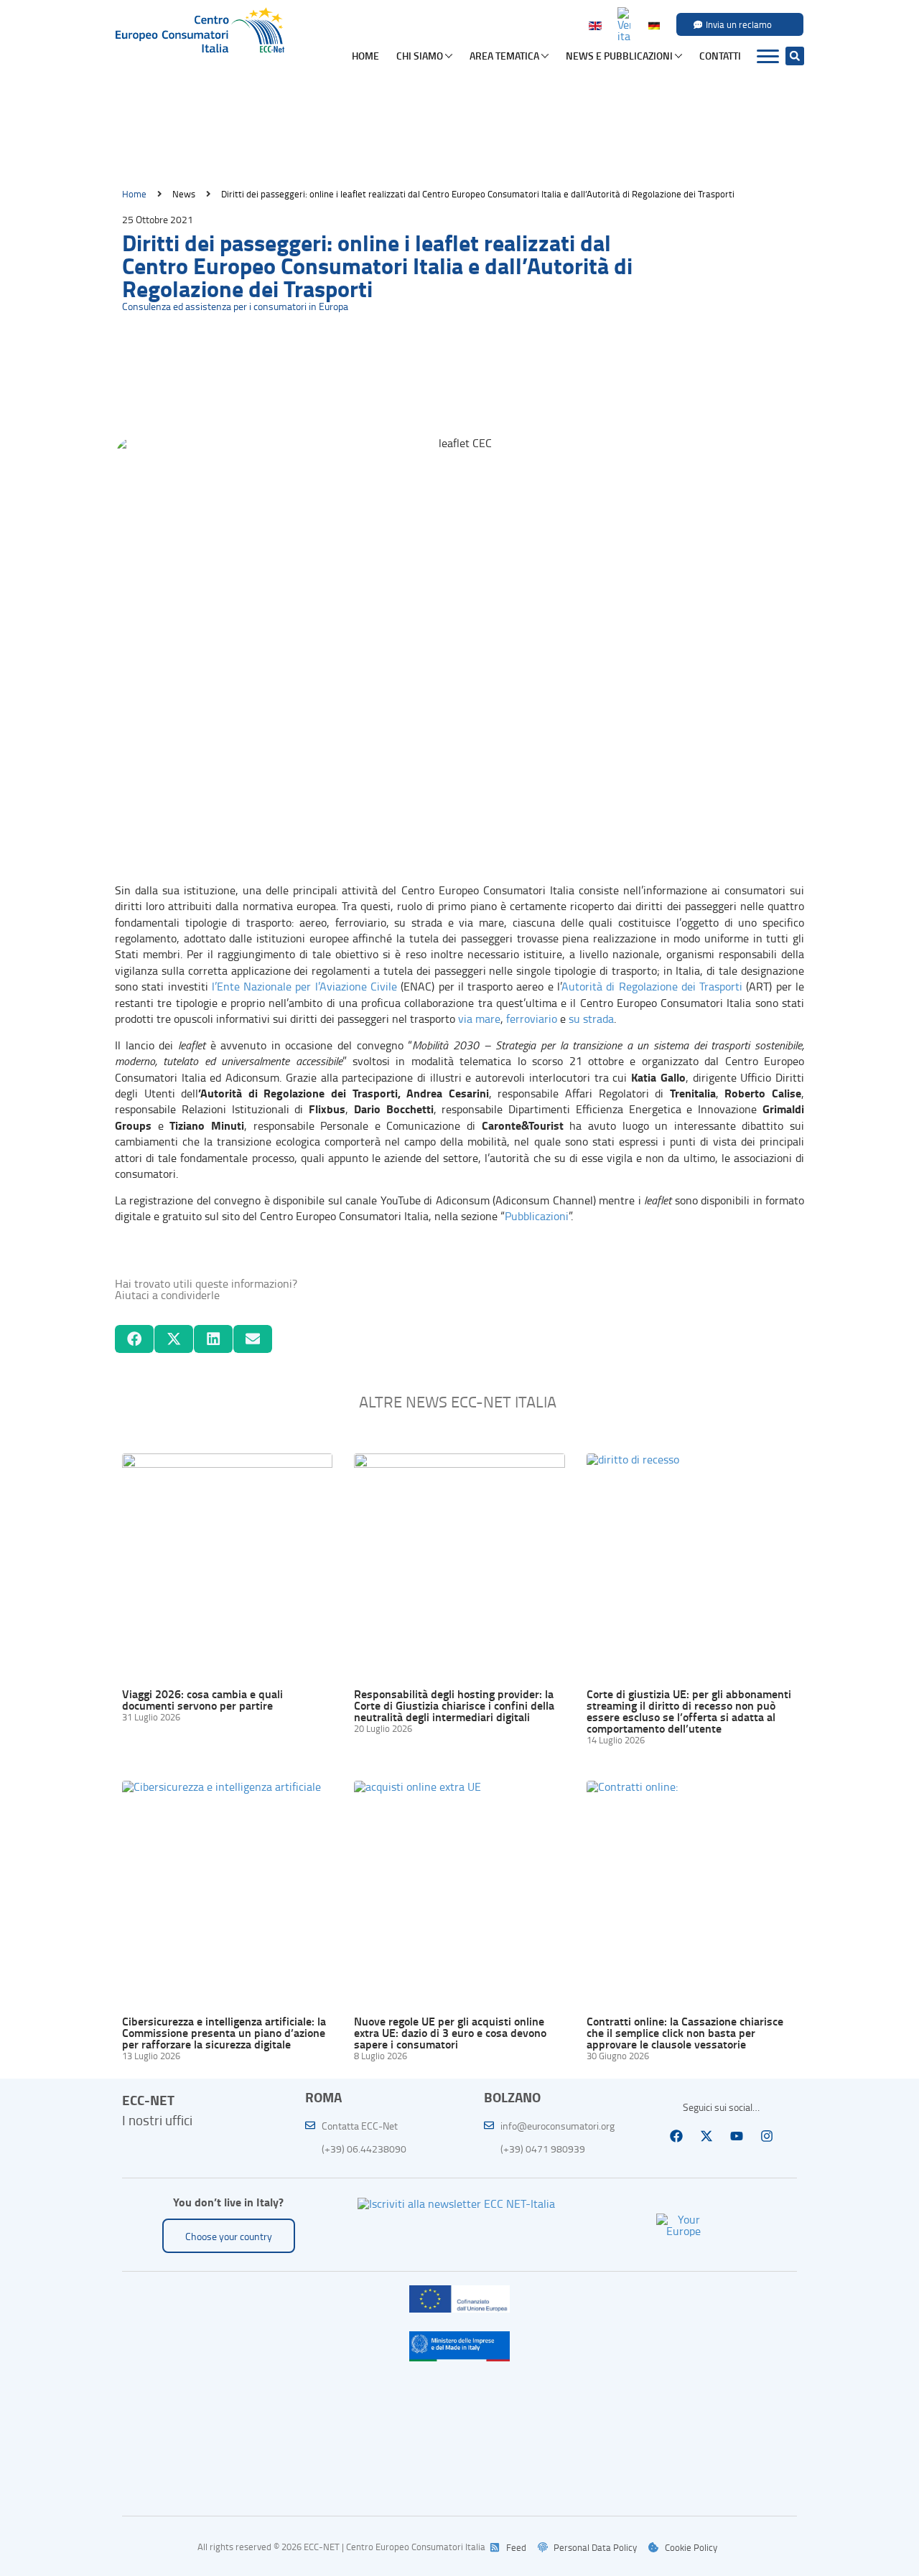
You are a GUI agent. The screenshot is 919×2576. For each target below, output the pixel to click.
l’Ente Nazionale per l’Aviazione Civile (304, 986)
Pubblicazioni (537, 1216)
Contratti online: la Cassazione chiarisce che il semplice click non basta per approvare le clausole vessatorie (685, 2032)
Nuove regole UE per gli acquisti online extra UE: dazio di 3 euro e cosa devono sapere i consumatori (450, 2032)
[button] (795, 56)
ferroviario (532, 1018)
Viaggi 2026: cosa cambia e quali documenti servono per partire (202, 1699)
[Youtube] (737, 2136)
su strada (591, 1018)
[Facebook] (676, 2136)
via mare (479, 1018)
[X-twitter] (706, 2136)
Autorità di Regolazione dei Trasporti (652, 986)
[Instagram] (767, 2136)
